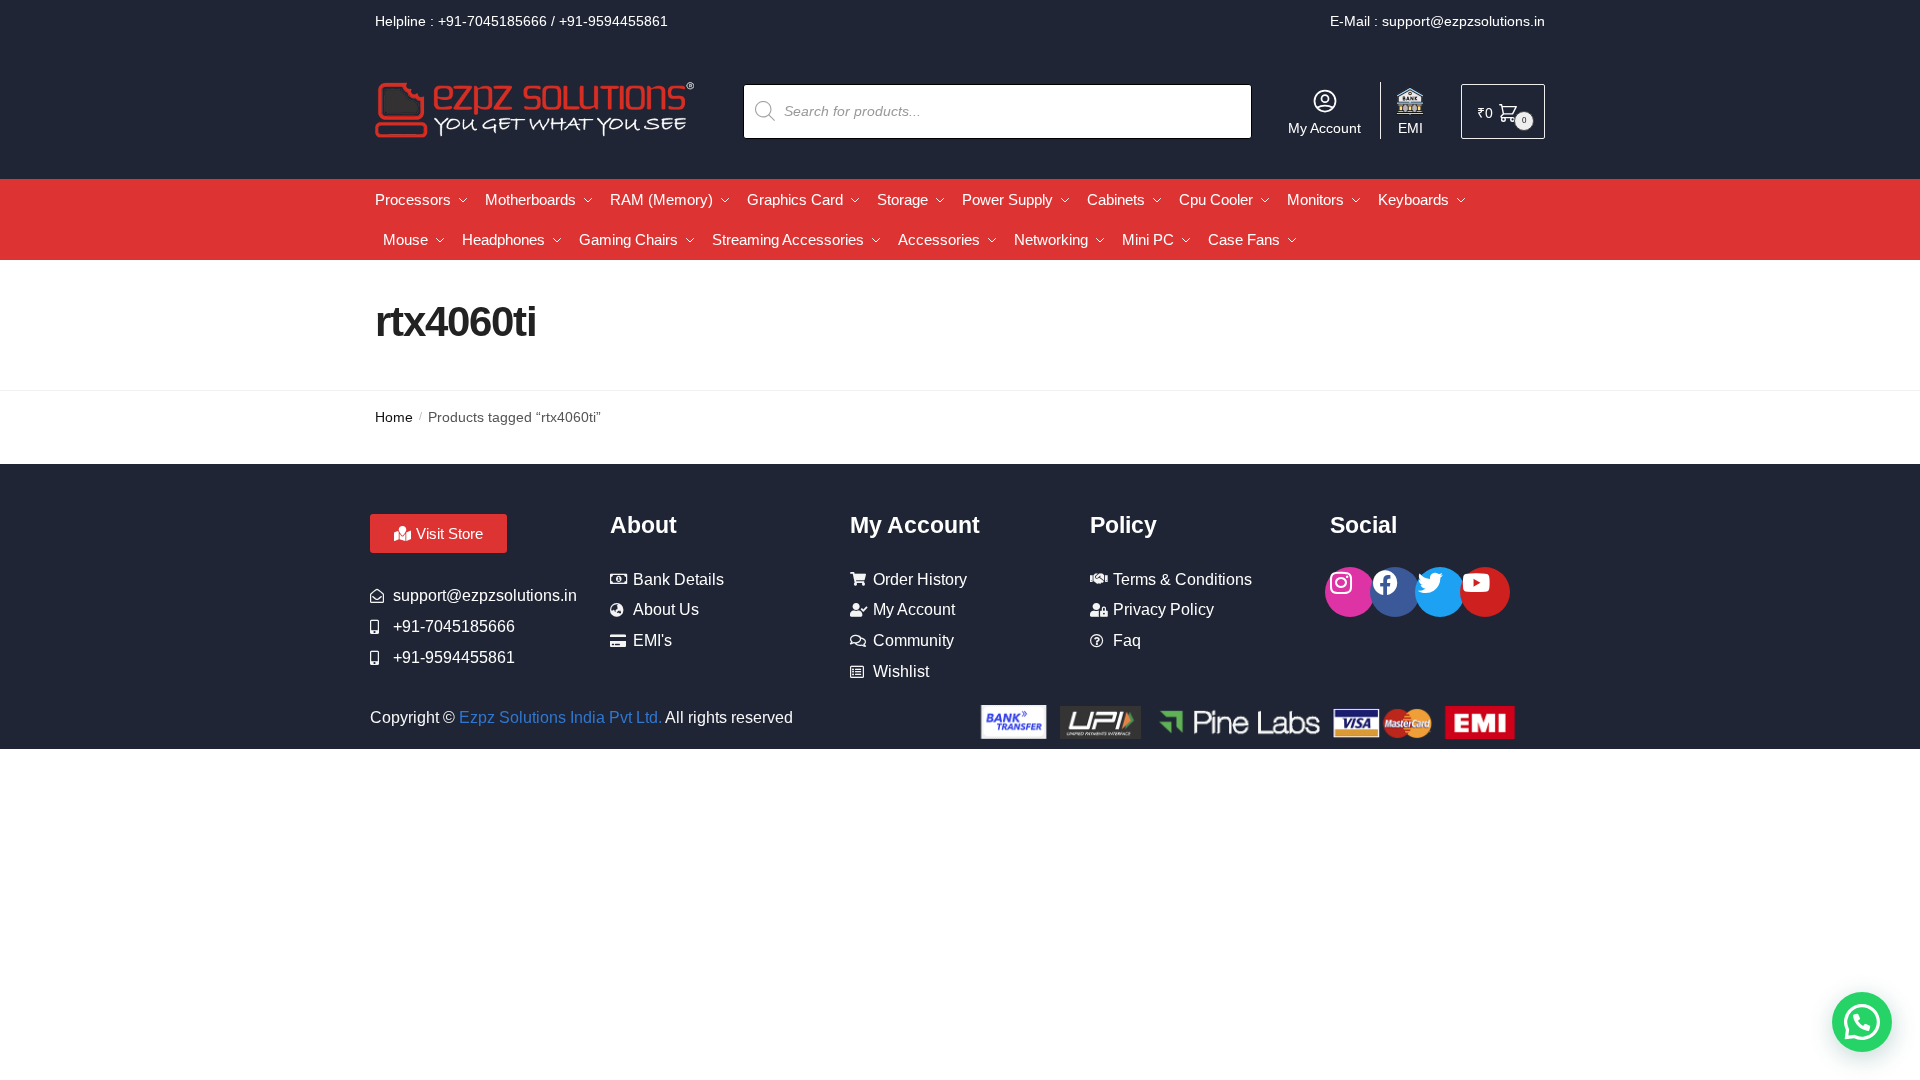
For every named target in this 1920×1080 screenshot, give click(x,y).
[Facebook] (1395, 592)
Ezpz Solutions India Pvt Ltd (558, 717)
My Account (1324, 128)
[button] (1862, 1022)
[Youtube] (1485, 592)
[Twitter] (1440, 592)
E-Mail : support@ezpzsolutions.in (1437, 21)
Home (394, 417)
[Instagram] (1350, 592)
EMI (1410, 128)
